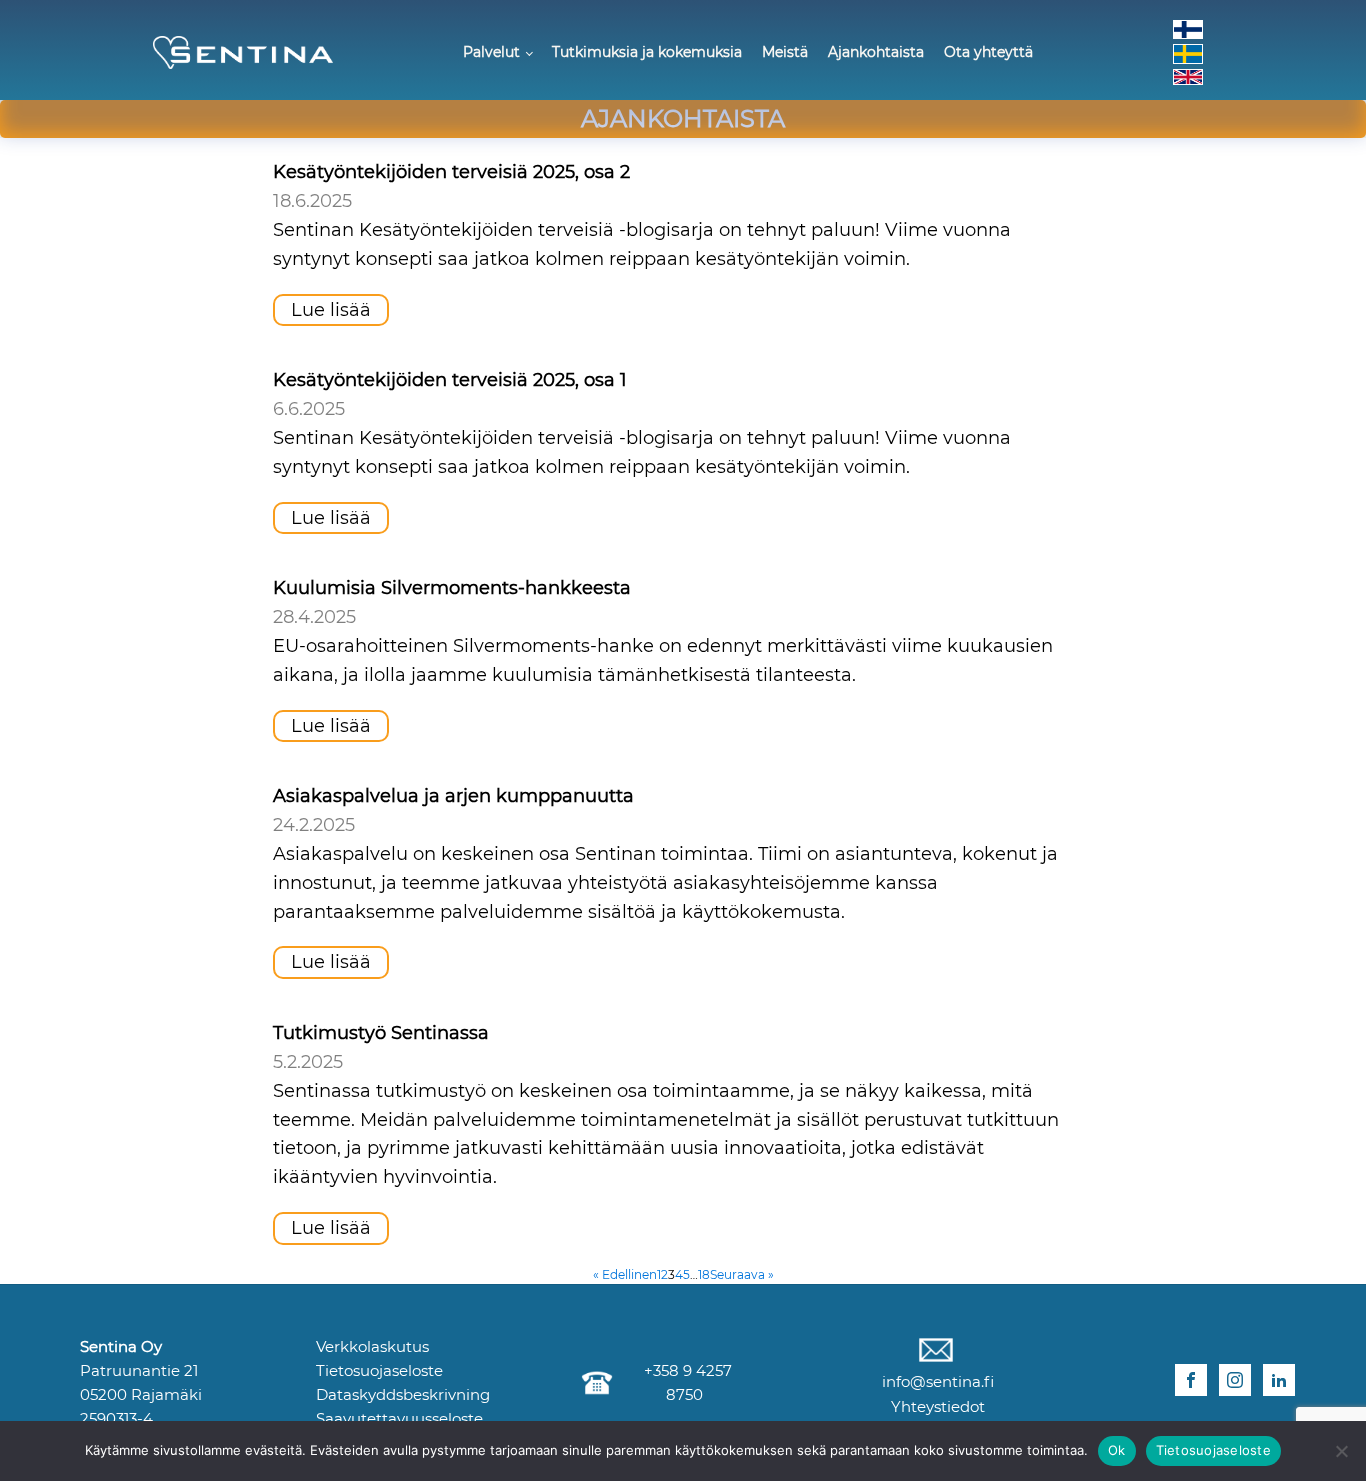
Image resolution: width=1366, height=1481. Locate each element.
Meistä (785, 52)
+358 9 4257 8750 (684, 1382)
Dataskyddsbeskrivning (403, 1394)
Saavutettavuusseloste (399, 1418)
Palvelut (491, 52)
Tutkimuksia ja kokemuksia (647, 52)
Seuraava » (742, 1274)
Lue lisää (331, 310)
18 (704, 1274)
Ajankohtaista (876, 52)
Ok (1117, 1450)
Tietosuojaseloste (379, 1370)
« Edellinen (625, 1274)
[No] (1341, 1451)
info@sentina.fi (936, 1381)
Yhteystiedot (936, 1406)
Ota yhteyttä (988, 52)
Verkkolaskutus (372, 1346)
